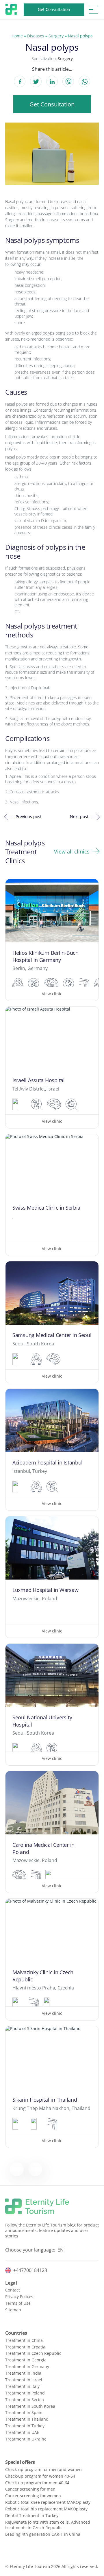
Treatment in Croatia (25, 2347)
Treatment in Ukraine (26, 2439)
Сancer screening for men (30, 2489)
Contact (13, 2290)
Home (17, 36)
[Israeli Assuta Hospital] (52, 1067)
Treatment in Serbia (25, 2400)
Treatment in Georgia (26, 2360)
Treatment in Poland (25, 2393)
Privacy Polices (19, 2297)
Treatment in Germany (27, 2366)
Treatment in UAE (22, 2432)
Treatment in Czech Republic (33, 2353)
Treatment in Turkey (25, 2426)
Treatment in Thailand (27, 2419)
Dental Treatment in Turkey (32, 2515)
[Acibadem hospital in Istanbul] (52, 1450)
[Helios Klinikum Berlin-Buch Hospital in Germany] (52, 940)
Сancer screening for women (33, 2496)
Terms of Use (18, 2303)
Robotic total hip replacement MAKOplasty (46, 2509)
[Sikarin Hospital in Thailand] (52, 2087)
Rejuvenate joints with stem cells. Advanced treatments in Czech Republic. (48, 2525)
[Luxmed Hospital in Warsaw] (52, 1577)
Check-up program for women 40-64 (40, 2476)
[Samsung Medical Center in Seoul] (52, 1322)
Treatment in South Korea (30, 2406)
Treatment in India (23, 2373)
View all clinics (72, 851)
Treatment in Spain (24, 2412)
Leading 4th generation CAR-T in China (43, 2534)
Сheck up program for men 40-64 (37, 2483)
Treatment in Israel (24, 2380)
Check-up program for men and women (43, 2469)
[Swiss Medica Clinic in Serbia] (52, 1195)
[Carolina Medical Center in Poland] (52, 1832)
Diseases (36, 36)
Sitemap (13, 2310)
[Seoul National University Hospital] (52, 1705)
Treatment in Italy (22, 2386)
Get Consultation (54, 9)
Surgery (56, 36)
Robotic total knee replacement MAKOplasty (48, 2502)
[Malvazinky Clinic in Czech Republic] (52, 1959)
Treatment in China (24, 2340)
